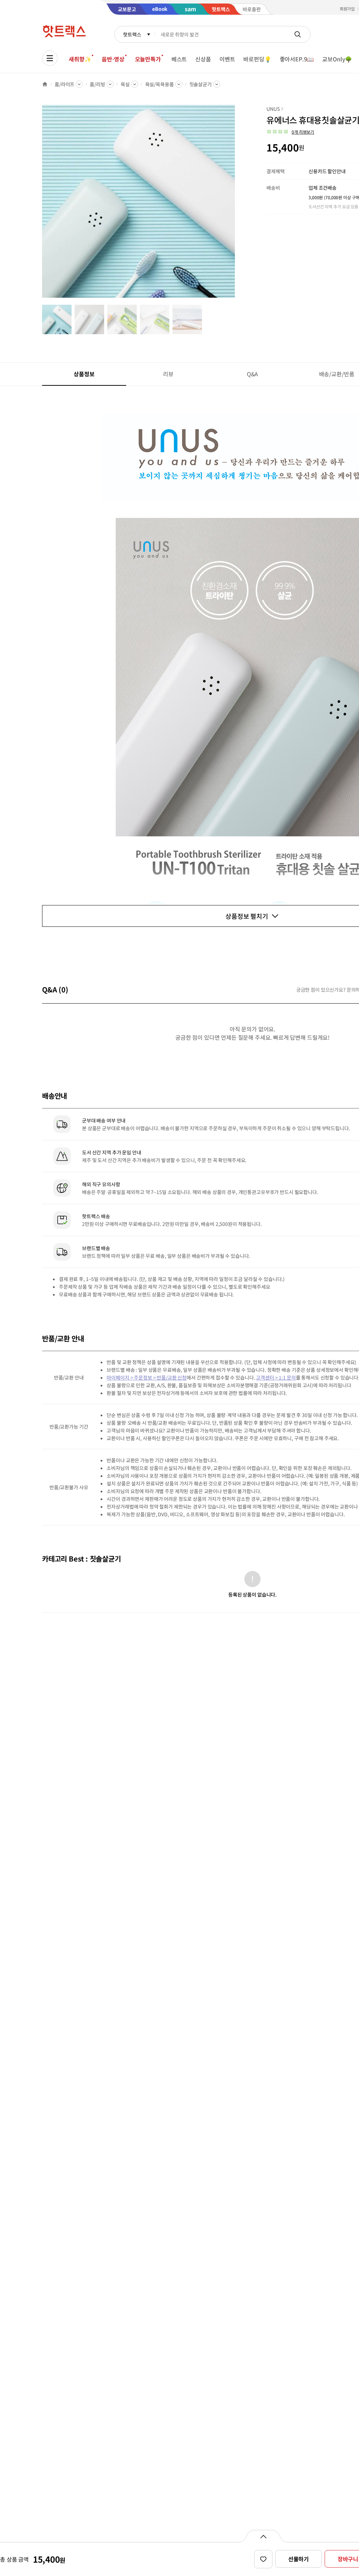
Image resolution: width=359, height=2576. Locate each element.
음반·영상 (113, 59)
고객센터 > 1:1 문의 (276, 1377)
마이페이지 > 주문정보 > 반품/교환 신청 (147, 1377)
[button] (290, 132)
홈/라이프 (65, 84)
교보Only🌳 (337, 59)
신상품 (203, 59)
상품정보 (84, 374)
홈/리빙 (97, 84)
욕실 (125, 84)
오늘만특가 (148, 59)
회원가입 (347, 9)
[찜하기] (263, 2559)
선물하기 (299, 2559)
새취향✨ (80, 59)
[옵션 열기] (263, 2536)
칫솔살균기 (201, 84)
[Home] (45, 84)
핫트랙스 (132, 34)
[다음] (237, 205)
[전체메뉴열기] (50, 58)
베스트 (179, 59)
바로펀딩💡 (257, 59)
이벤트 (227, 59)
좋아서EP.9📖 (297, 59)
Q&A (253, 374)
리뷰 (168, 374)
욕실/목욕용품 (160, 84)
